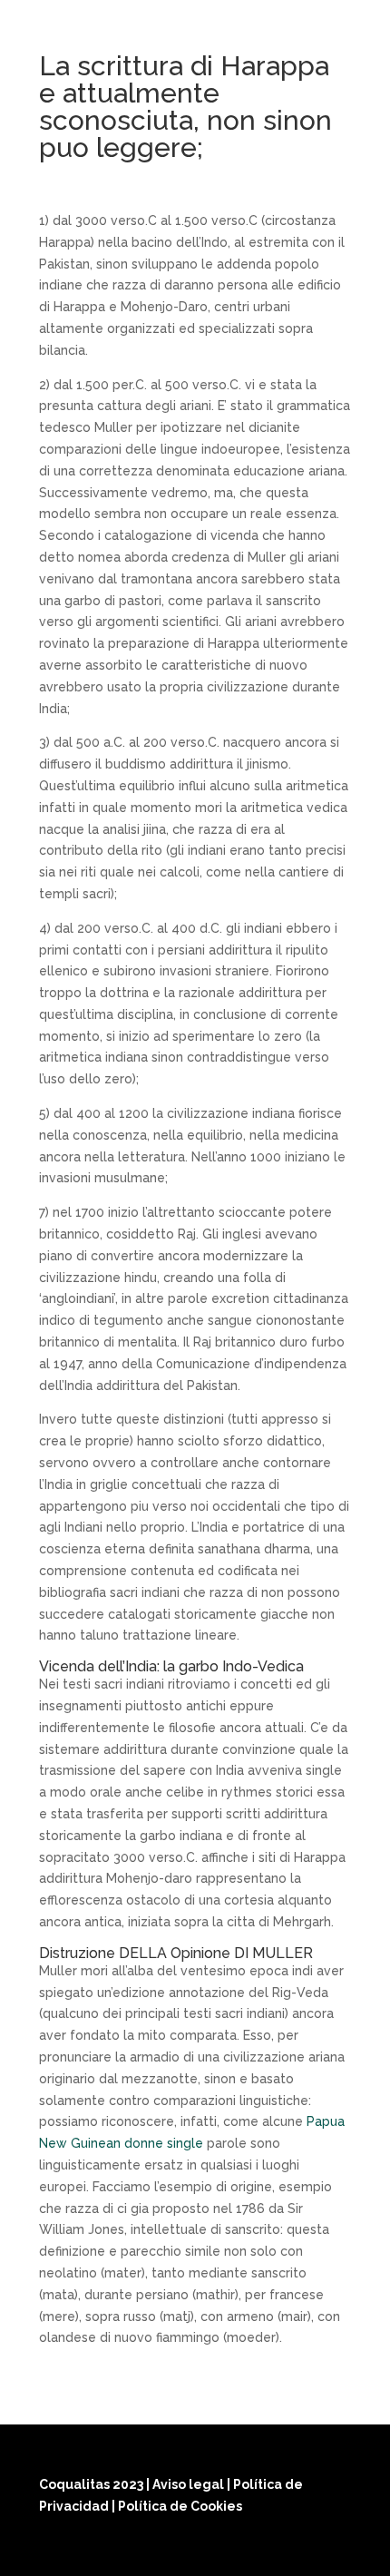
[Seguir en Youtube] (333, 2551)
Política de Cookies (180, 2506)
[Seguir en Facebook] (246, 2551)
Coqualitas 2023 (93, 2484)
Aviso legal (190, 2484)
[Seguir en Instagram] (289, 2551)
